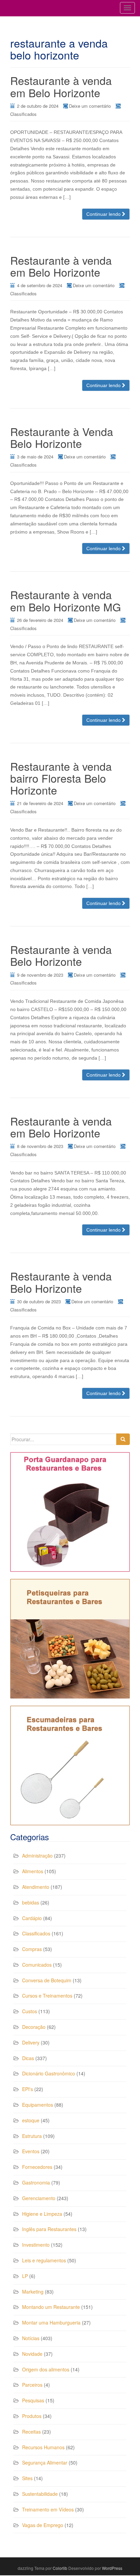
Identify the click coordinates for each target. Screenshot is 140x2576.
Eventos (31, 2151)
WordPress (112, 2568)
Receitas (31, 2432)
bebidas (31, 1902)
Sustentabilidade (40, 2494)
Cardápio (32, 1918)
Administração (37, 1856)
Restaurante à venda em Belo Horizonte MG (66, 600)
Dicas (28, 2058)
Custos (30, 2011)
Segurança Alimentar (45, 2462)
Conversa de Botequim (47, 1980)
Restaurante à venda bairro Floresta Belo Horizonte (61, 778)
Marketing (33, 2292)
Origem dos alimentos (46, 2369)
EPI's (28, 2089)
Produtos (32, 2416)
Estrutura (32, 2136)
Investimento (36, 2245)
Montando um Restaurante (51, 2307)
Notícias (31, 2338)
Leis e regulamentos (44, 2260)
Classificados (23, 114)
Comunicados (37, 1965)
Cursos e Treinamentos (47, 1996)
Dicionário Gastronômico (49, 2073)
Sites (27, 2478)
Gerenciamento (39, 2198)
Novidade (32, 2354)
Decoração (34, 2027)
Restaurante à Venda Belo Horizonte (62, 437)
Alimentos (33, 1871)
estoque (31, 2120)
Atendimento (36, 1887)
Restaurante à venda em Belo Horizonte (61, 86)
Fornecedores (37, 2167)
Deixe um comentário (90, 106)
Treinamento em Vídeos (48, 2509)
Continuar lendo (104, 214)
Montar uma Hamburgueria (51, 2322)
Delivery (31, 2042)
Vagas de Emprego (43, 2525)
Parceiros (32, 2385)
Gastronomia (36, 2182)
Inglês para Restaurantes (49, 2229)
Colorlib (60, 2568)
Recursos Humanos (43, 2447)
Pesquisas (33, 2400)
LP (25, 2276)
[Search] (123, 1439)
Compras (32, 1949)
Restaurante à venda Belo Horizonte (61, 955)
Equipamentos (38, 2105)
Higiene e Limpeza (42, 2214)
